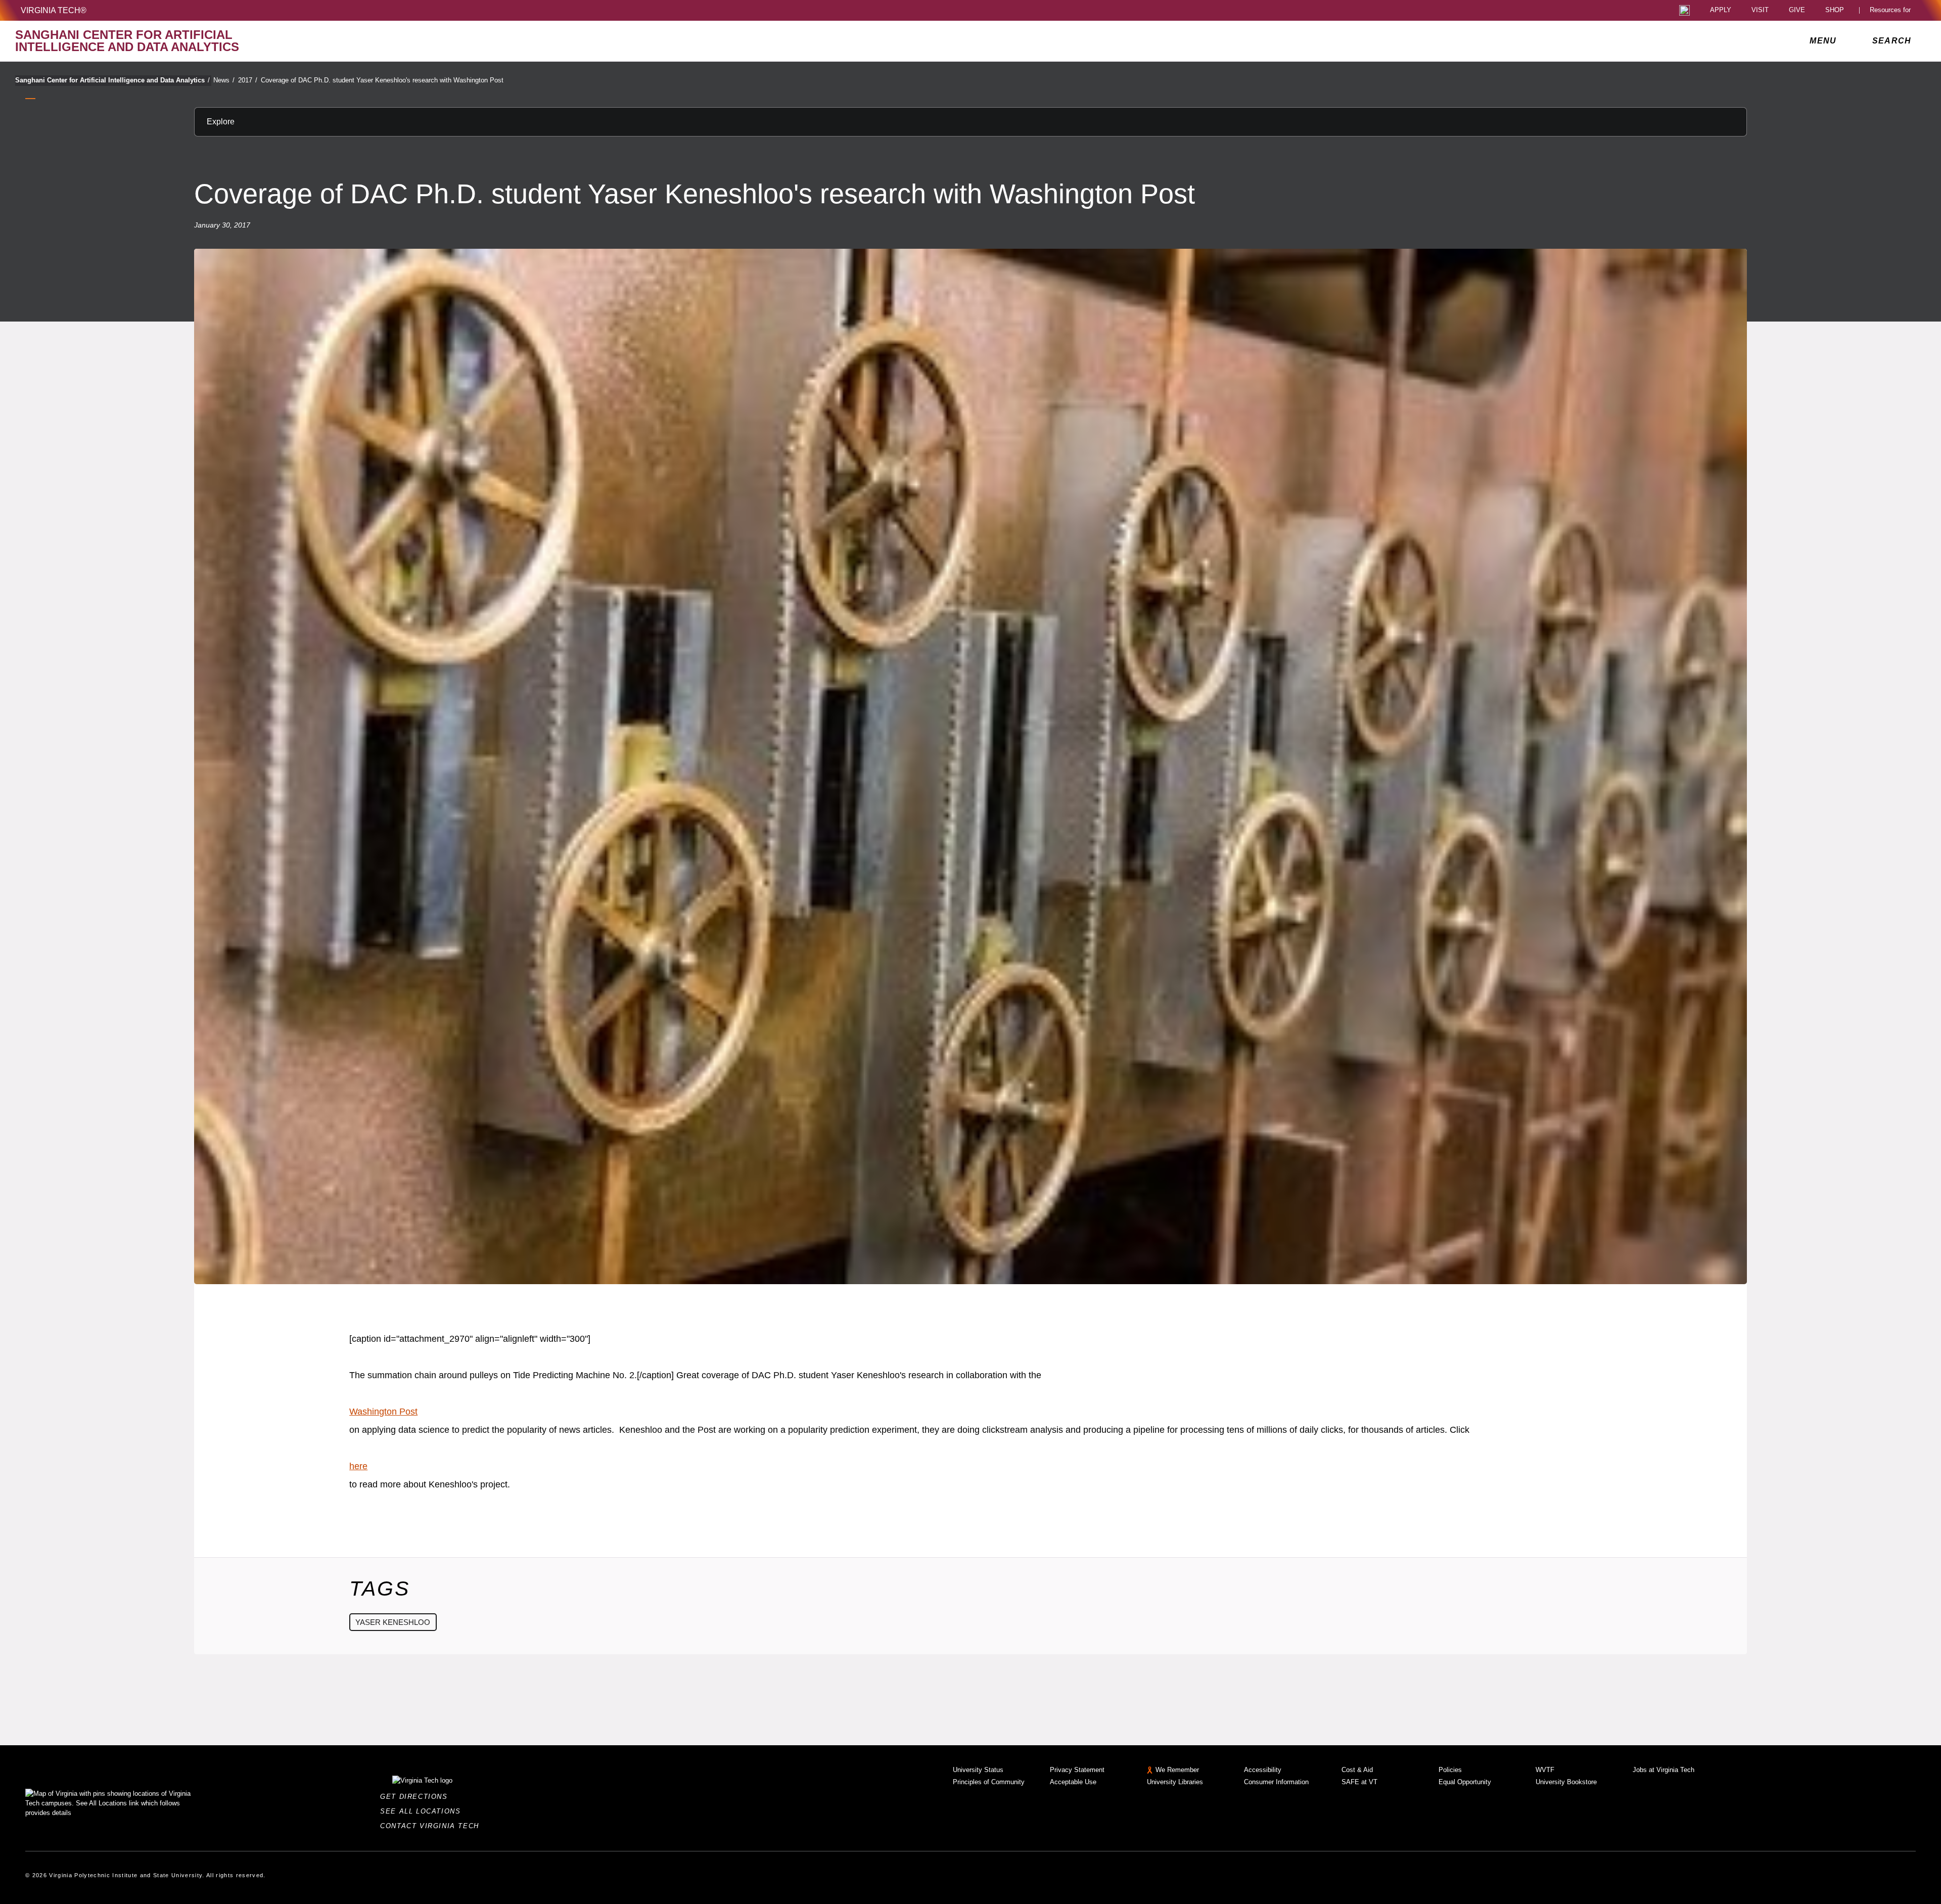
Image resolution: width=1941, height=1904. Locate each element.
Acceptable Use (1073, 1782)
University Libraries (1175, 1782)
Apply (1721, 10)
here (358, 1466)
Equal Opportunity (1465, 1782)
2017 (248, 80)
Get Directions (417, 1797)
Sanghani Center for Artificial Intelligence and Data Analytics (112, 80)
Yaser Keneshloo (393, 1622)
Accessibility (1263, 1770)
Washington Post (383, 1412)
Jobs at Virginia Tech (1663, 1770)
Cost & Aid (1357, 1770)
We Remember (1177, 1770)
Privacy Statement (1077, 1770)
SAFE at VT (1359, 1782)
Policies (1450, 1770)
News (224, 80)
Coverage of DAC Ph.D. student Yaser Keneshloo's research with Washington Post (382, 80)
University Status (978, 1770)
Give (1797, 10)
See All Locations (423, 1811)
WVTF (1545, 1770)
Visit (1760, 10)
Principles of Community (989, 1782)
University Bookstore (1566, 1782)
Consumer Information (1276, 1782)
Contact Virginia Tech (432, 1826)
